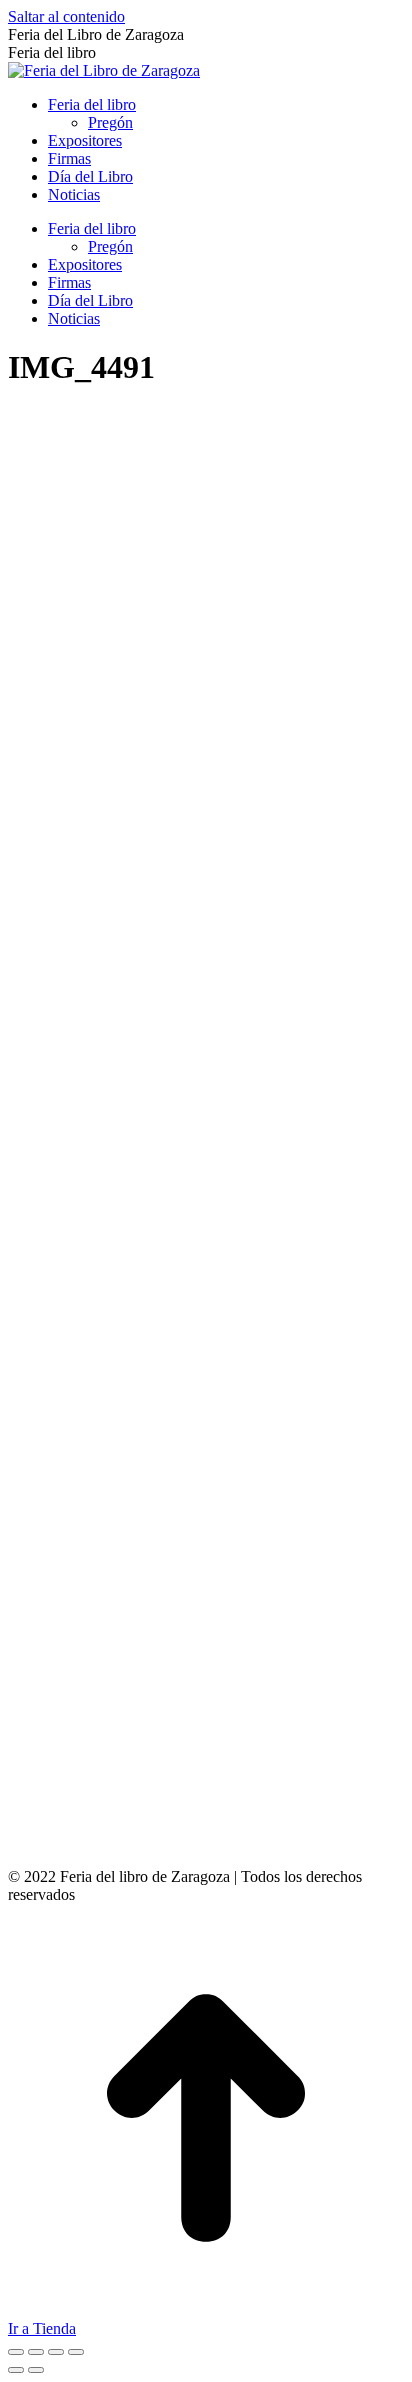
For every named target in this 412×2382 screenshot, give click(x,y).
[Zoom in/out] (76, 2352)
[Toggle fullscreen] (56, 2352)
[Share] (36, 2352)
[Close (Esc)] (16, 2352)
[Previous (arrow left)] (16, 2370)
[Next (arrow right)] (36, 2370)
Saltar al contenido (66, 16)
